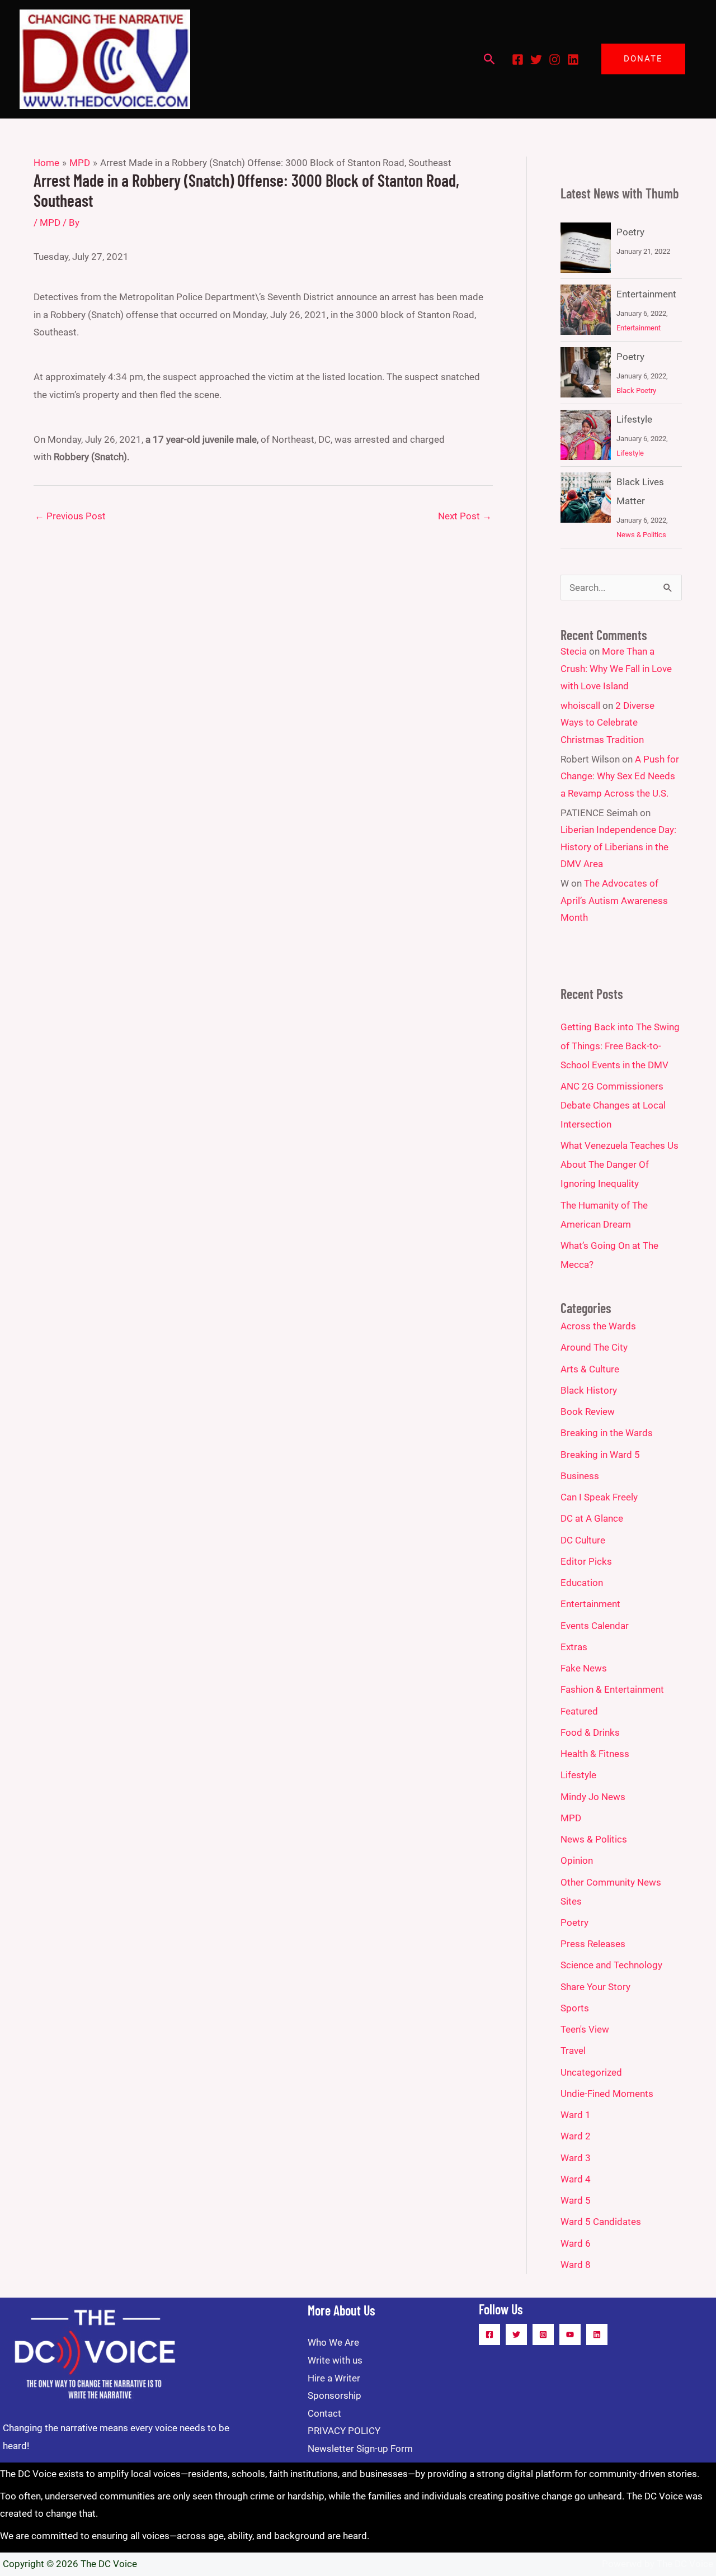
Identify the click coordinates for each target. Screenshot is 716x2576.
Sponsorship (335, 2395)
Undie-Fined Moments (607, 2094)
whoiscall (580, 705)
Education (582, 1583)
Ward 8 (576, 2265)
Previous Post (70, 516)
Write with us (335, 2360)
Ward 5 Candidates (601, 2222)
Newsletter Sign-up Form (360, 2449)
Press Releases (593, 1944)
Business (580, 1476)
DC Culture (583, 1540)
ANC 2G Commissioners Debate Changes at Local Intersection (613, 1105)
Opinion (577, 1860)
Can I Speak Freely (599, 1497)
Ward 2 (576, 2136)
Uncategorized (591, 2072)
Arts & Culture (590, 1369)
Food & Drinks (590, 1732)
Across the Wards (598, 1326)
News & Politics (641, 535)
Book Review (588, 1412)
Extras (574, 1647)
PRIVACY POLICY (344, 2431)
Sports (575, 2008)
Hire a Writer (334, 2378)
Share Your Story (595, 1987)
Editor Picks (586, 1561)
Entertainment (646, 294)
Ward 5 (576, 2200)
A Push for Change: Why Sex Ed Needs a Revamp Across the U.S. (620, 776)
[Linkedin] (573, 60)
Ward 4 (576, 2179)
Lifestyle (634, 419)
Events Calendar (595, 1626)
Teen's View (585, 2029)
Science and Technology (611, 1965)
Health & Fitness (595, 1754)
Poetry (630, 232)
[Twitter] (536, 60)
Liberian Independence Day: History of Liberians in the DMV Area (618, 847)
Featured (579, 1711)
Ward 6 (576, 2243)
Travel (573, 2051)
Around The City (594, 1347)
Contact (324, 2413)
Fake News (584, 1668)
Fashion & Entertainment (612, 1689)
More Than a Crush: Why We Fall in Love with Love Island (616, 668)
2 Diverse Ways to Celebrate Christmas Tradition (607, 723)
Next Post (465, 516)
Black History (589, 1390)
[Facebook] (518, 60)
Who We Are (333, 2342)
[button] (490, 59)
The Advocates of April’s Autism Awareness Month (614, 900)
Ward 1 (576, 2115)
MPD (50, 222)
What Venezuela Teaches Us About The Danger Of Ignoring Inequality (620, 1164)
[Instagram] (555, 60)
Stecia (574, 651)
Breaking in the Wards (607, 1433)
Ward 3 (576, 2158)
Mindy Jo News (593, 1797)
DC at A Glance (592, 1518)
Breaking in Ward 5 (600, 1455)
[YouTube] (570, 2334)
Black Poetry (636, 390)
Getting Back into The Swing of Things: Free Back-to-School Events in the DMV (620, 1046)
